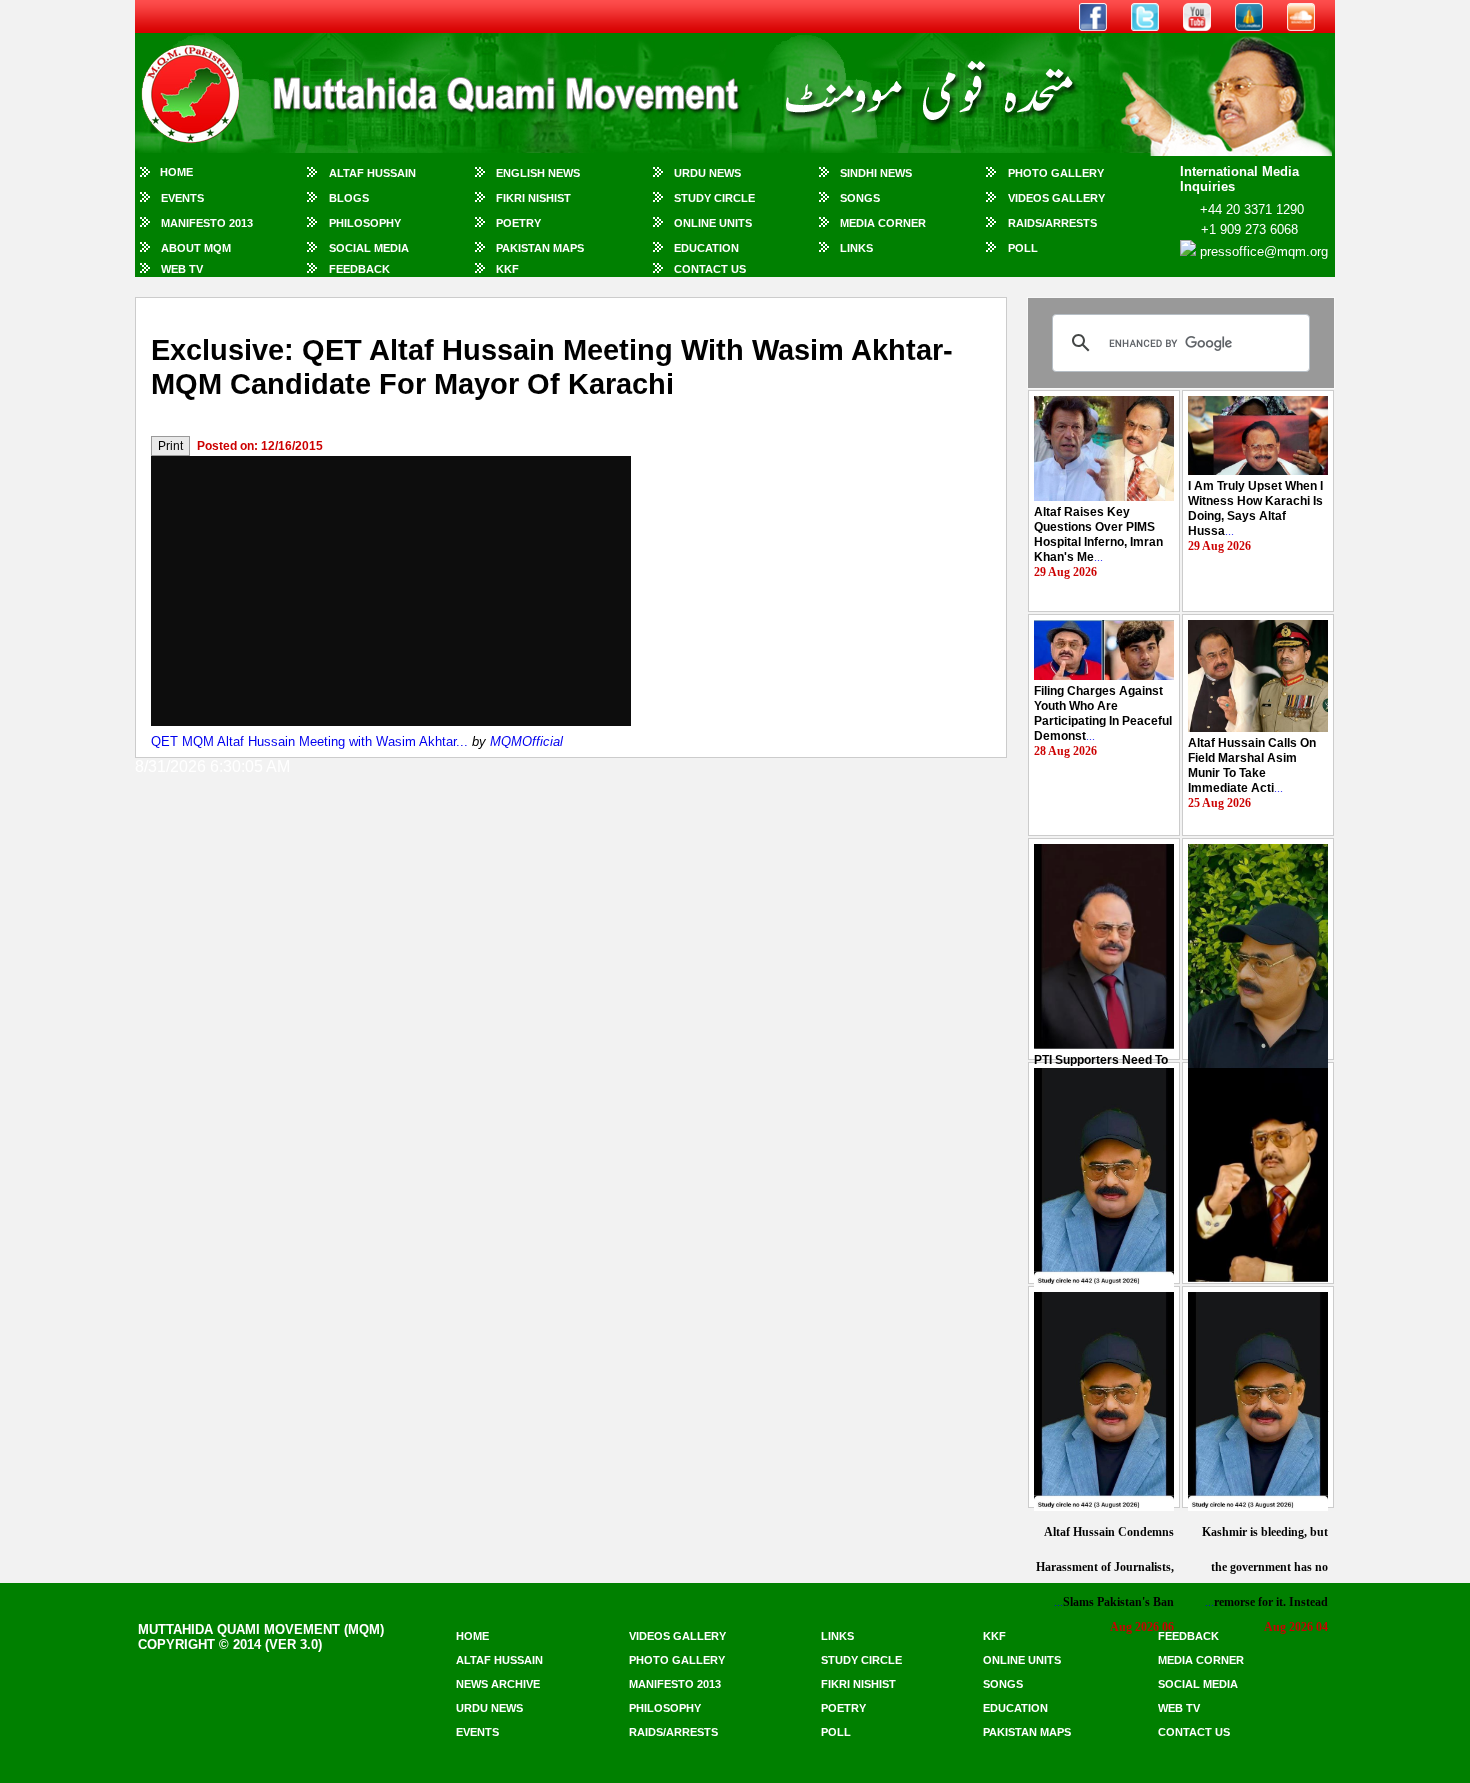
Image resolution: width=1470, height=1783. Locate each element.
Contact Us (710, 269)
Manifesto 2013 (207, 223)
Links (856, 248)
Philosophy (365, 223)
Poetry (518, 223)
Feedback (359, 269)
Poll (1023, 248)
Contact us (1194, 1732)
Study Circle (714, 198)
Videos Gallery (1056, 198)
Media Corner (883, 223)
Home (176, 172)
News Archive (498, 1684)
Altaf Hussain (372, 173)
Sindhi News (876, 173)
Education (706, 248)
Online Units (713, 223)
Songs (860, 198)
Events (182, 198)
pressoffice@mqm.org (1264, 251)
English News (538, 173)
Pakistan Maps (540, 248)
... (1098, 534)
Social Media (369, 248)
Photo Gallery (1056, 173)
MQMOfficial (526, 741)
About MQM (196, 248)
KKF (507, 269)
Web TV (182, 269)
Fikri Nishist (533, 198)
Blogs (349, 198)
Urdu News (707, 173)
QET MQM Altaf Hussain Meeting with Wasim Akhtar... (309, 741)
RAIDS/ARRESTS (1052, 223)
